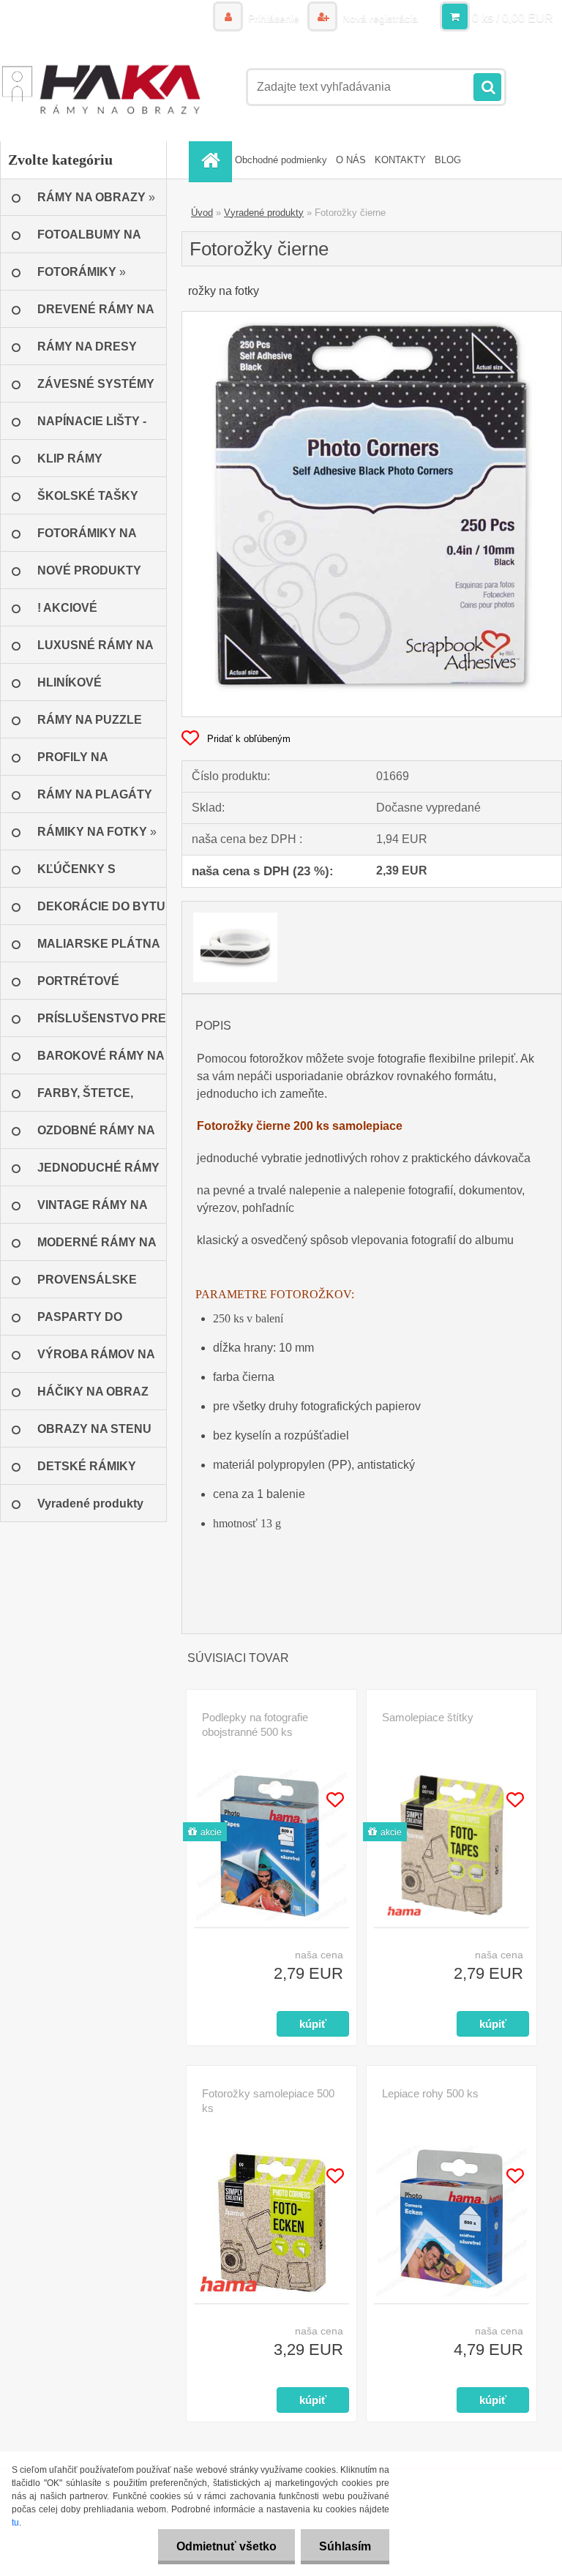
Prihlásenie (274, 18)
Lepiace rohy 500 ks (430, 2093)
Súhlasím (345, 2546)
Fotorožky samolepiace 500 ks (268, 2101)
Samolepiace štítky (428, 1717)
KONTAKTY (400, 160)
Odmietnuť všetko (226, 2546)
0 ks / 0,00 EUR (513, 18)
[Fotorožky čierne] (372, 317)
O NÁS (351, 160)
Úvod (202, 213)
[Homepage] (212, 160)
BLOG (448, 160)
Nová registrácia (379, 18)
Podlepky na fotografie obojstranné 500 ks (255, 1725)
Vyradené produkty (264, 213)
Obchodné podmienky (281, 160)
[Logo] (101, 87)
